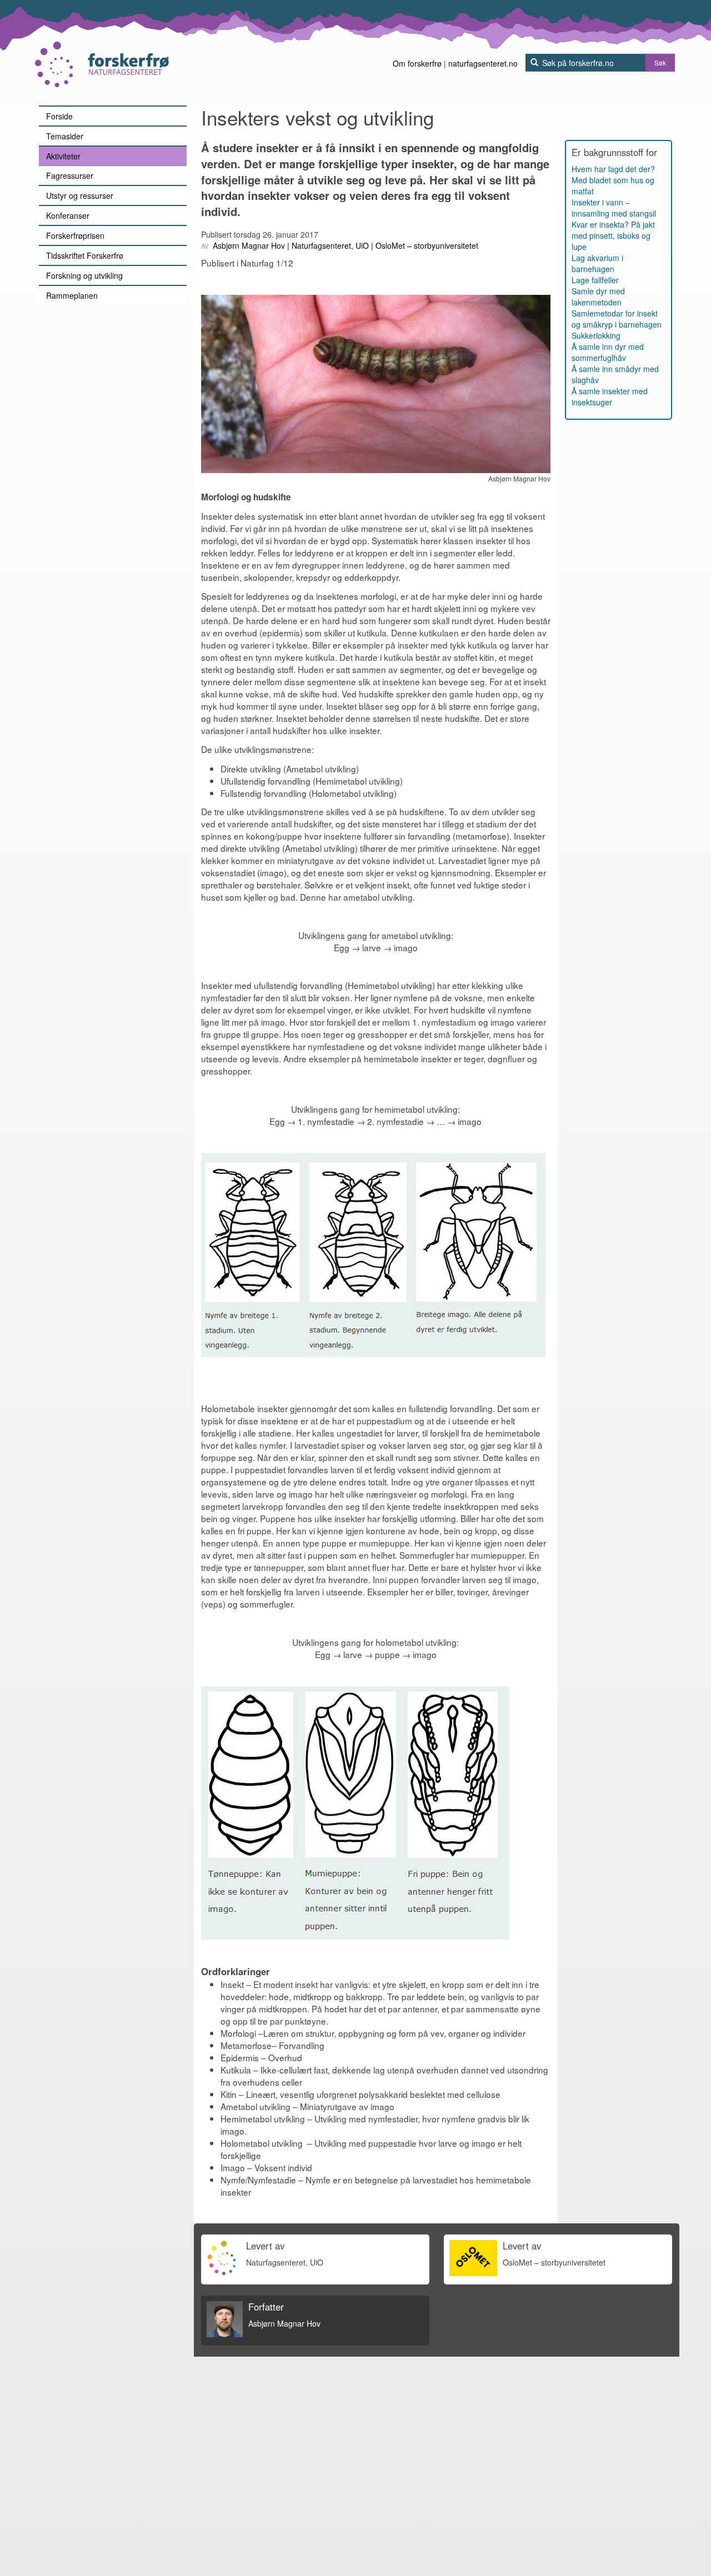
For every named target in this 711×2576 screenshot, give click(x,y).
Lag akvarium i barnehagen (597, 263)
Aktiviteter (63, 156)
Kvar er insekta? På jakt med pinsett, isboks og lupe (613, 235)
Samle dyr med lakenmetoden (598, 297)
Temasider (65, 136)
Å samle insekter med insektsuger (610, 396)
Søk (660, 62)
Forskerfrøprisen (75, 235)
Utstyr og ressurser (80, 195)
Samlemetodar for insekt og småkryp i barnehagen (617, 319)
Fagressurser (70, 175)
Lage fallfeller (595, 280)
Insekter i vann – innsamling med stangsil (614, 208)
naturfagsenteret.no (483, 63)
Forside (59, 116)
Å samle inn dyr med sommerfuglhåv (608, 352)
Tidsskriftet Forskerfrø (85, 255)
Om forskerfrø (417, 63)
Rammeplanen (72, 295)
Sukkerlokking (596, 335)
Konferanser (68, 215)
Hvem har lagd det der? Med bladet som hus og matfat (613, 180)
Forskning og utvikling (84, 275)
